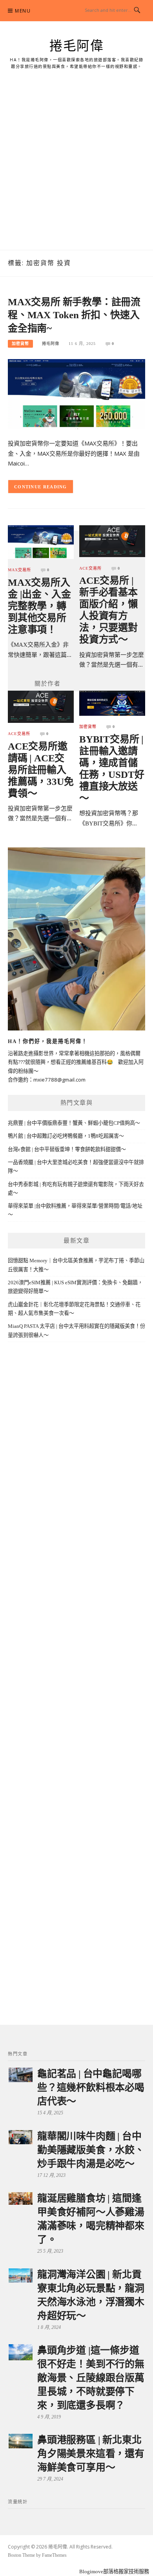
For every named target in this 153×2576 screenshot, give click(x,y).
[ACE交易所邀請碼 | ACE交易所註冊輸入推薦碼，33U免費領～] (41, 706)
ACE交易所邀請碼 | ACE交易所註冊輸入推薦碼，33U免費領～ (41, 770)
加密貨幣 (20, 344)
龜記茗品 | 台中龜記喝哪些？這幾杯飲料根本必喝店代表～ (91, 2087)
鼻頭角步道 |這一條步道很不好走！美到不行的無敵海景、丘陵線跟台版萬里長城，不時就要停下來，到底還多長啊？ (91, 2378)
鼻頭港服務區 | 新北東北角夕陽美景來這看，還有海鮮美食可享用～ (91, 2454)
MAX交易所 (19, 570)
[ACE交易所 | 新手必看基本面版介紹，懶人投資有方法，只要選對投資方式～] (112, 541)
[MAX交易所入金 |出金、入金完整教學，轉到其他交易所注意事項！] (41, 542)
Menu (23, 11)
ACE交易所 (90, 568)
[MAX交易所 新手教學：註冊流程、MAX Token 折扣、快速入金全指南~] (76, 393)
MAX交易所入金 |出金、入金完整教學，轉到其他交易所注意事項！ (39, 606)
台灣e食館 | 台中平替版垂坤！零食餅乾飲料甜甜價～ (67, 1149)
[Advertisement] (76, 169)
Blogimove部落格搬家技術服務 (114, 2571)
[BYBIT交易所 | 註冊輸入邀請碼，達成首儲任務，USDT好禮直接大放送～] (112, 703)
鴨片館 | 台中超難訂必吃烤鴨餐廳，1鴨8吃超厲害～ (66, 1136)
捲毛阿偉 (76, 46)
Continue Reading (41, 487)
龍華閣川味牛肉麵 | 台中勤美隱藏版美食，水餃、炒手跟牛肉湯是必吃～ (91, 2150)
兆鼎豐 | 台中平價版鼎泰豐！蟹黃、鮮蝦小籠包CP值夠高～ (74, 1123)
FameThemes (54, 2555)
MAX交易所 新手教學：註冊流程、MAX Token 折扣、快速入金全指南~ (74, 315)
